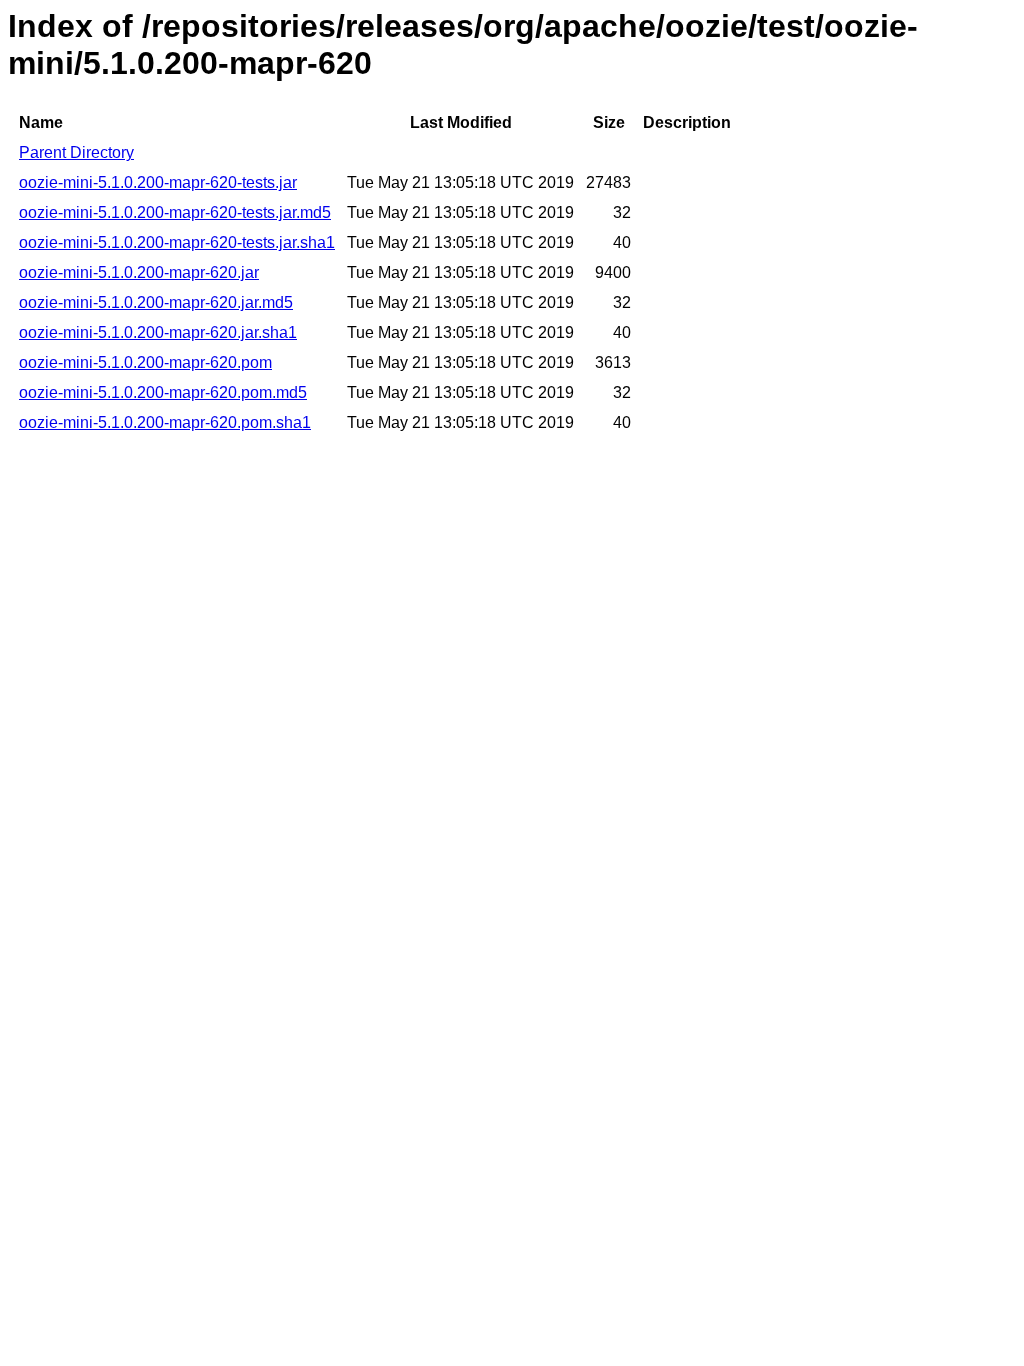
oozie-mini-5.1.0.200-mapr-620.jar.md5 (156, 302)
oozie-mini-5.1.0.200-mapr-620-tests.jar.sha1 (177, 242)
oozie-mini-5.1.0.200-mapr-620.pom (145, 362)
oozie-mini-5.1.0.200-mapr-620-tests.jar (158, 182)
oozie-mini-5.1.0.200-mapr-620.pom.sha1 (165, 422)
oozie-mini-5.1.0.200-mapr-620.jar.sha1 (158, 332)
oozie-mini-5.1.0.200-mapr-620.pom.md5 (163, 392)
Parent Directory (76, 152)
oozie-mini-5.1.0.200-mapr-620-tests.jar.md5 (175, 212)
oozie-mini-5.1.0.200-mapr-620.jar (139, 272)
